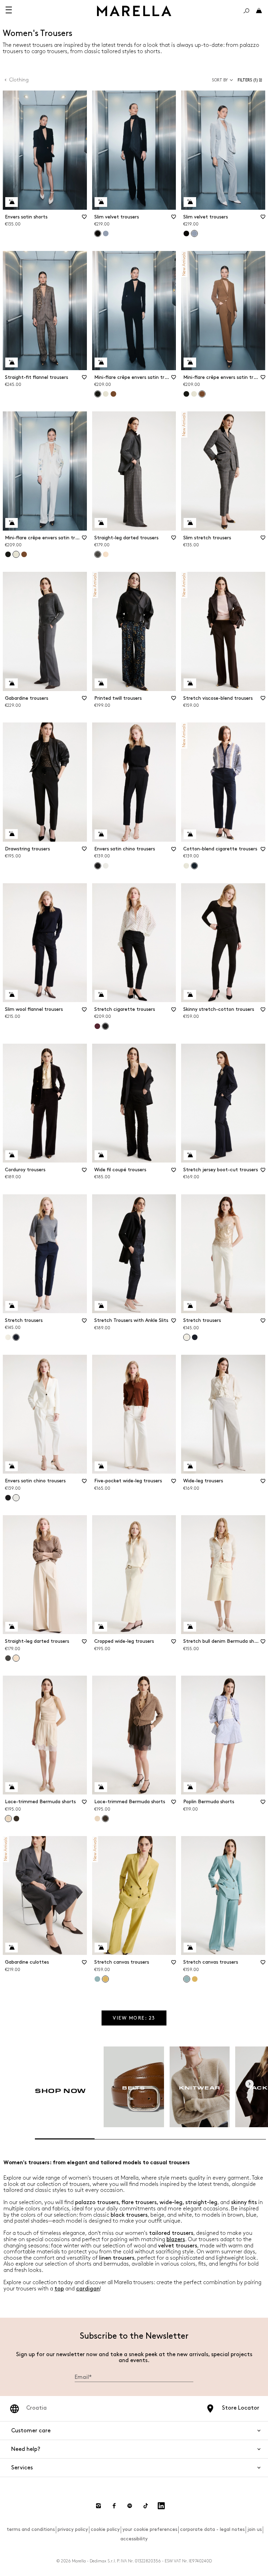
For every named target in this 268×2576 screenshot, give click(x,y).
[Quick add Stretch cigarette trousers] (101, 995)
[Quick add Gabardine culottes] (12, 1948)
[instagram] (98, 2506)
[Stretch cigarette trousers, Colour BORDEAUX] (97, 1026)
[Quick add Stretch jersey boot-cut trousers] (190, 1155)
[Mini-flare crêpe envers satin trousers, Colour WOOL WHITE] (106, 394)
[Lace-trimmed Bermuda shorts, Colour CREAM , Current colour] (8, 1819)
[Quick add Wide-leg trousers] (190, 1466)
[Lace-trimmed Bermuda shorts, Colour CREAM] (97, 1819)
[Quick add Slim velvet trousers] (101, 202)
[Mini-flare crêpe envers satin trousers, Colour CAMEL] (113, 394)
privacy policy (73, 2529)
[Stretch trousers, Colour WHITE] (8, 1337)
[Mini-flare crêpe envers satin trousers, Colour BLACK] (186, 394)
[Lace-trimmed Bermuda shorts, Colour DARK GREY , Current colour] (105, 1819)
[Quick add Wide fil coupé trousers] (101, 1155)
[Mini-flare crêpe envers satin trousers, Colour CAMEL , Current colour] (202, 394)
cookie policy (105, 2529)
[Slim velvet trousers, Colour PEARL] (106, 233)
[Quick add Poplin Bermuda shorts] (190, 1787)
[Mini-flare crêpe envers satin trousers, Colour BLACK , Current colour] (98, 394)
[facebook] (114, 2506)
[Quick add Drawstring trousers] (12, 834)
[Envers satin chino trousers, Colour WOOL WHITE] (106, 866)
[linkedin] (161, 2506)
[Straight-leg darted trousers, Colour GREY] (8, 1658)
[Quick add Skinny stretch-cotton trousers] (190, 995)
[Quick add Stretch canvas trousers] (101, 1948)
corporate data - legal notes (212, 2529)
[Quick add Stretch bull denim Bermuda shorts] (190, 1627)
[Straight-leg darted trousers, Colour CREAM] (106, 554)
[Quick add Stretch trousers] (12, 1306)
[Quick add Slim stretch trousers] (190, 523)
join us (255, 2529)
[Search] (246, 11)
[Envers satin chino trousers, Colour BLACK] (8, 1498)
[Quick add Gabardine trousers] (12, 683)
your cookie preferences (150, 2529)
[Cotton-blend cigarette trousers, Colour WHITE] (186, 866)
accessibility (134, 2539)
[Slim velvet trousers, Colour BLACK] (186, 233)
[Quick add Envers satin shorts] (12, 202)
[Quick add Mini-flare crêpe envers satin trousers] (101, 362)
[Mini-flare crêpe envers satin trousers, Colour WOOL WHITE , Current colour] (16, 554)
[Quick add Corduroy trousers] (12, 1155)
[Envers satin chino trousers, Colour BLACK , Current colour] (98, 866)
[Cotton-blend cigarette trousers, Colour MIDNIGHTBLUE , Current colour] (194, 866)
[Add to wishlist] (84, 219)
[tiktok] (146, 2506)
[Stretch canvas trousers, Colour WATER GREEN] (97, 1979)
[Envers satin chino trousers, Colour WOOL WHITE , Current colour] (16, 1498)
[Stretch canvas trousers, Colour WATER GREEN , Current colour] (187, 1979)
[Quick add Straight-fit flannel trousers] (12, 362)
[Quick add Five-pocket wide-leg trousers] (101, 1466)
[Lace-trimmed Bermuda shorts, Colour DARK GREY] (16, 1819)
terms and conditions (31, 2529)
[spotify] (130, 2506)
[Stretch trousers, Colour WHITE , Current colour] (187, 1337)
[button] (251, 80)
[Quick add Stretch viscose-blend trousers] (190, 683)
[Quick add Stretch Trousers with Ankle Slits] (101, 1306)
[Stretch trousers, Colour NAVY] (195, 1337)
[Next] (250, 2084)
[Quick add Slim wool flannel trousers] (12, 995)
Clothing (19, 80)
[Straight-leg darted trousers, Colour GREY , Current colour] (98, 554)
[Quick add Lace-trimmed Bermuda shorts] (12, 1787)
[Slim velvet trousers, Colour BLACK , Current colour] (98, 233)
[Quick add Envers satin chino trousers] (101, 834)
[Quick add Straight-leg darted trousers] (101, 523)
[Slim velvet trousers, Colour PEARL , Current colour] (194, 233)
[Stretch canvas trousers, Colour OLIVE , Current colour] (105, 1979)
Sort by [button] (220, 80)
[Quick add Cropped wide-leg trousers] (101, 1627)
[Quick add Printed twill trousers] (101, 683)
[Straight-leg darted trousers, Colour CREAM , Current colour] (16, 1658)
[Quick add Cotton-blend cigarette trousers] (190, 834)
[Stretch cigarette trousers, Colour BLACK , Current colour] (105, 1026)
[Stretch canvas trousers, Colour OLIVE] (195, 1979)
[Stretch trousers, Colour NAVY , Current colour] (16, 1337)
